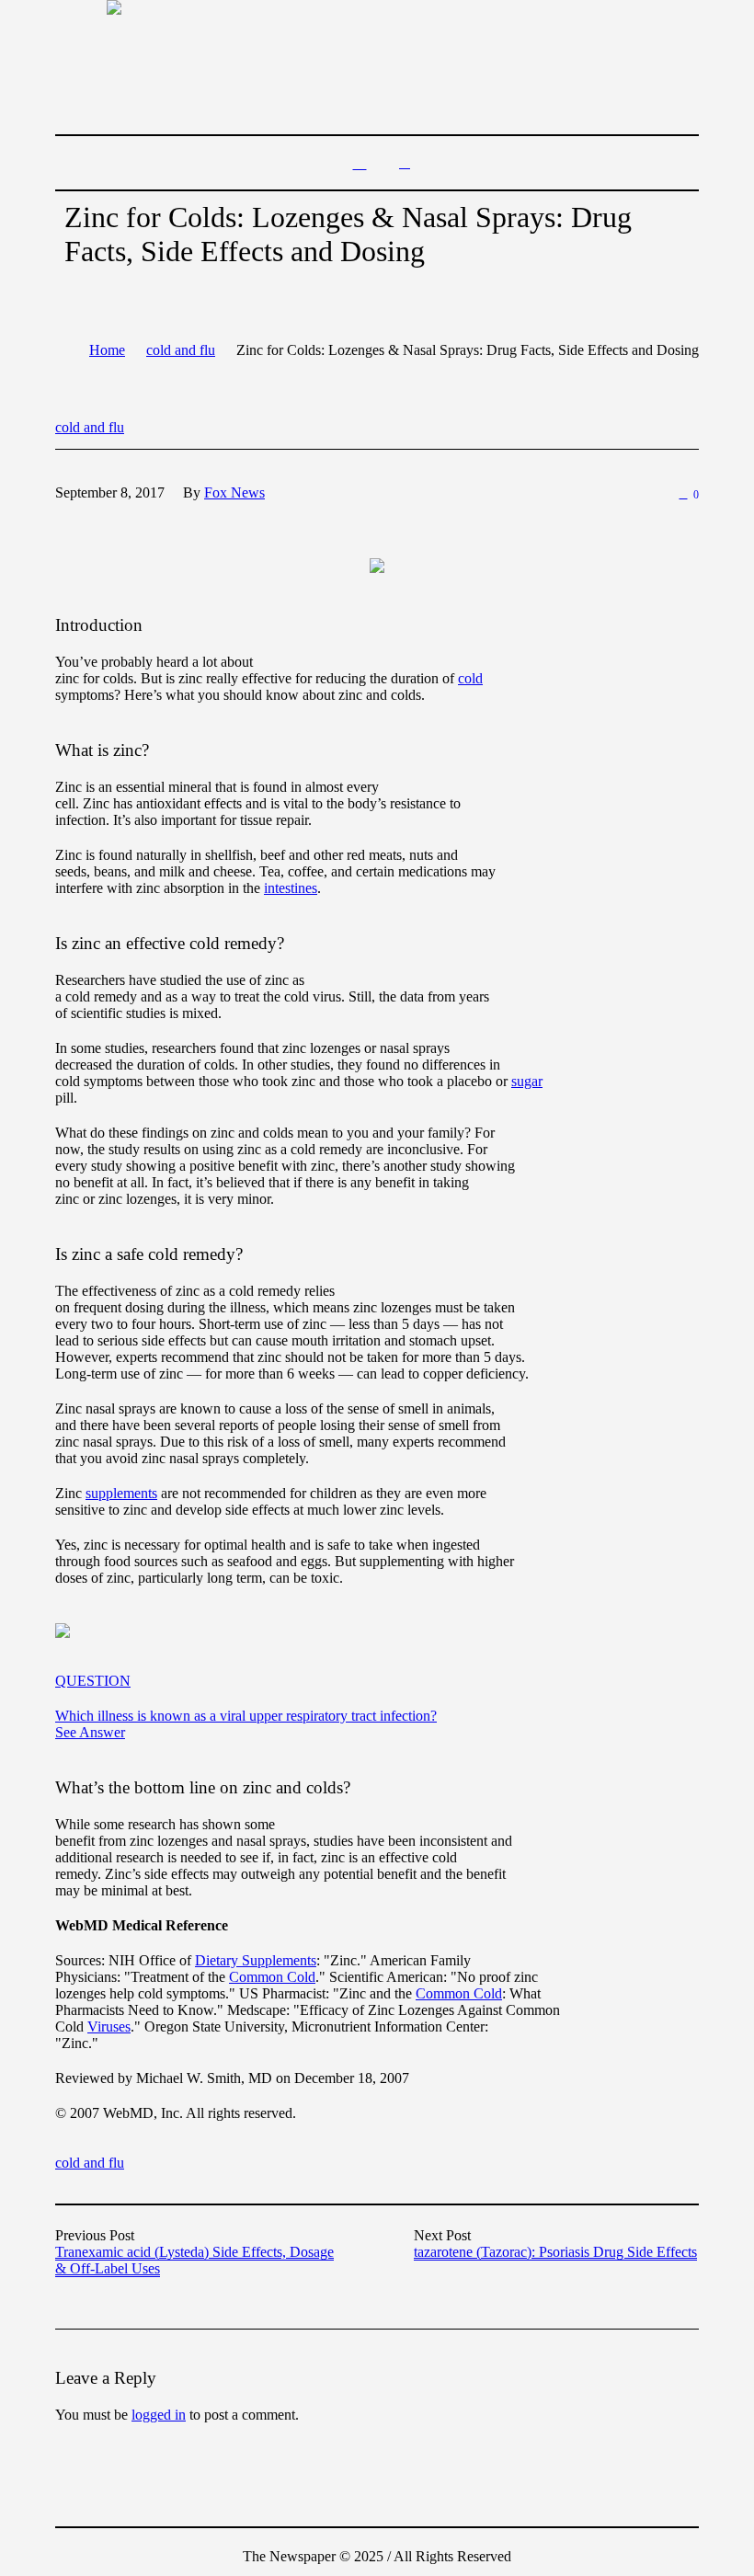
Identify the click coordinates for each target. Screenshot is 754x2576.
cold (470, 678)
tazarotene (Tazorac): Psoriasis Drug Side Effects (555, 2252)
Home (107, 350)
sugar (527, 1081)
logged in (159, 2415)
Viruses (109, 2026)
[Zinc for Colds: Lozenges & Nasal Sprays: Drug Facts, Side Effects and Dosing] (377, 563)
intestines (291, 888)
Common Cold (272, 1977)
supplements (121, 1493)
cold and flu (181, 350)
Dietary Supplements (256, 1960)
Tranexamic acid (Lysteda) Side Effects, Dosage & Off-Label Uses (194, 2260)
